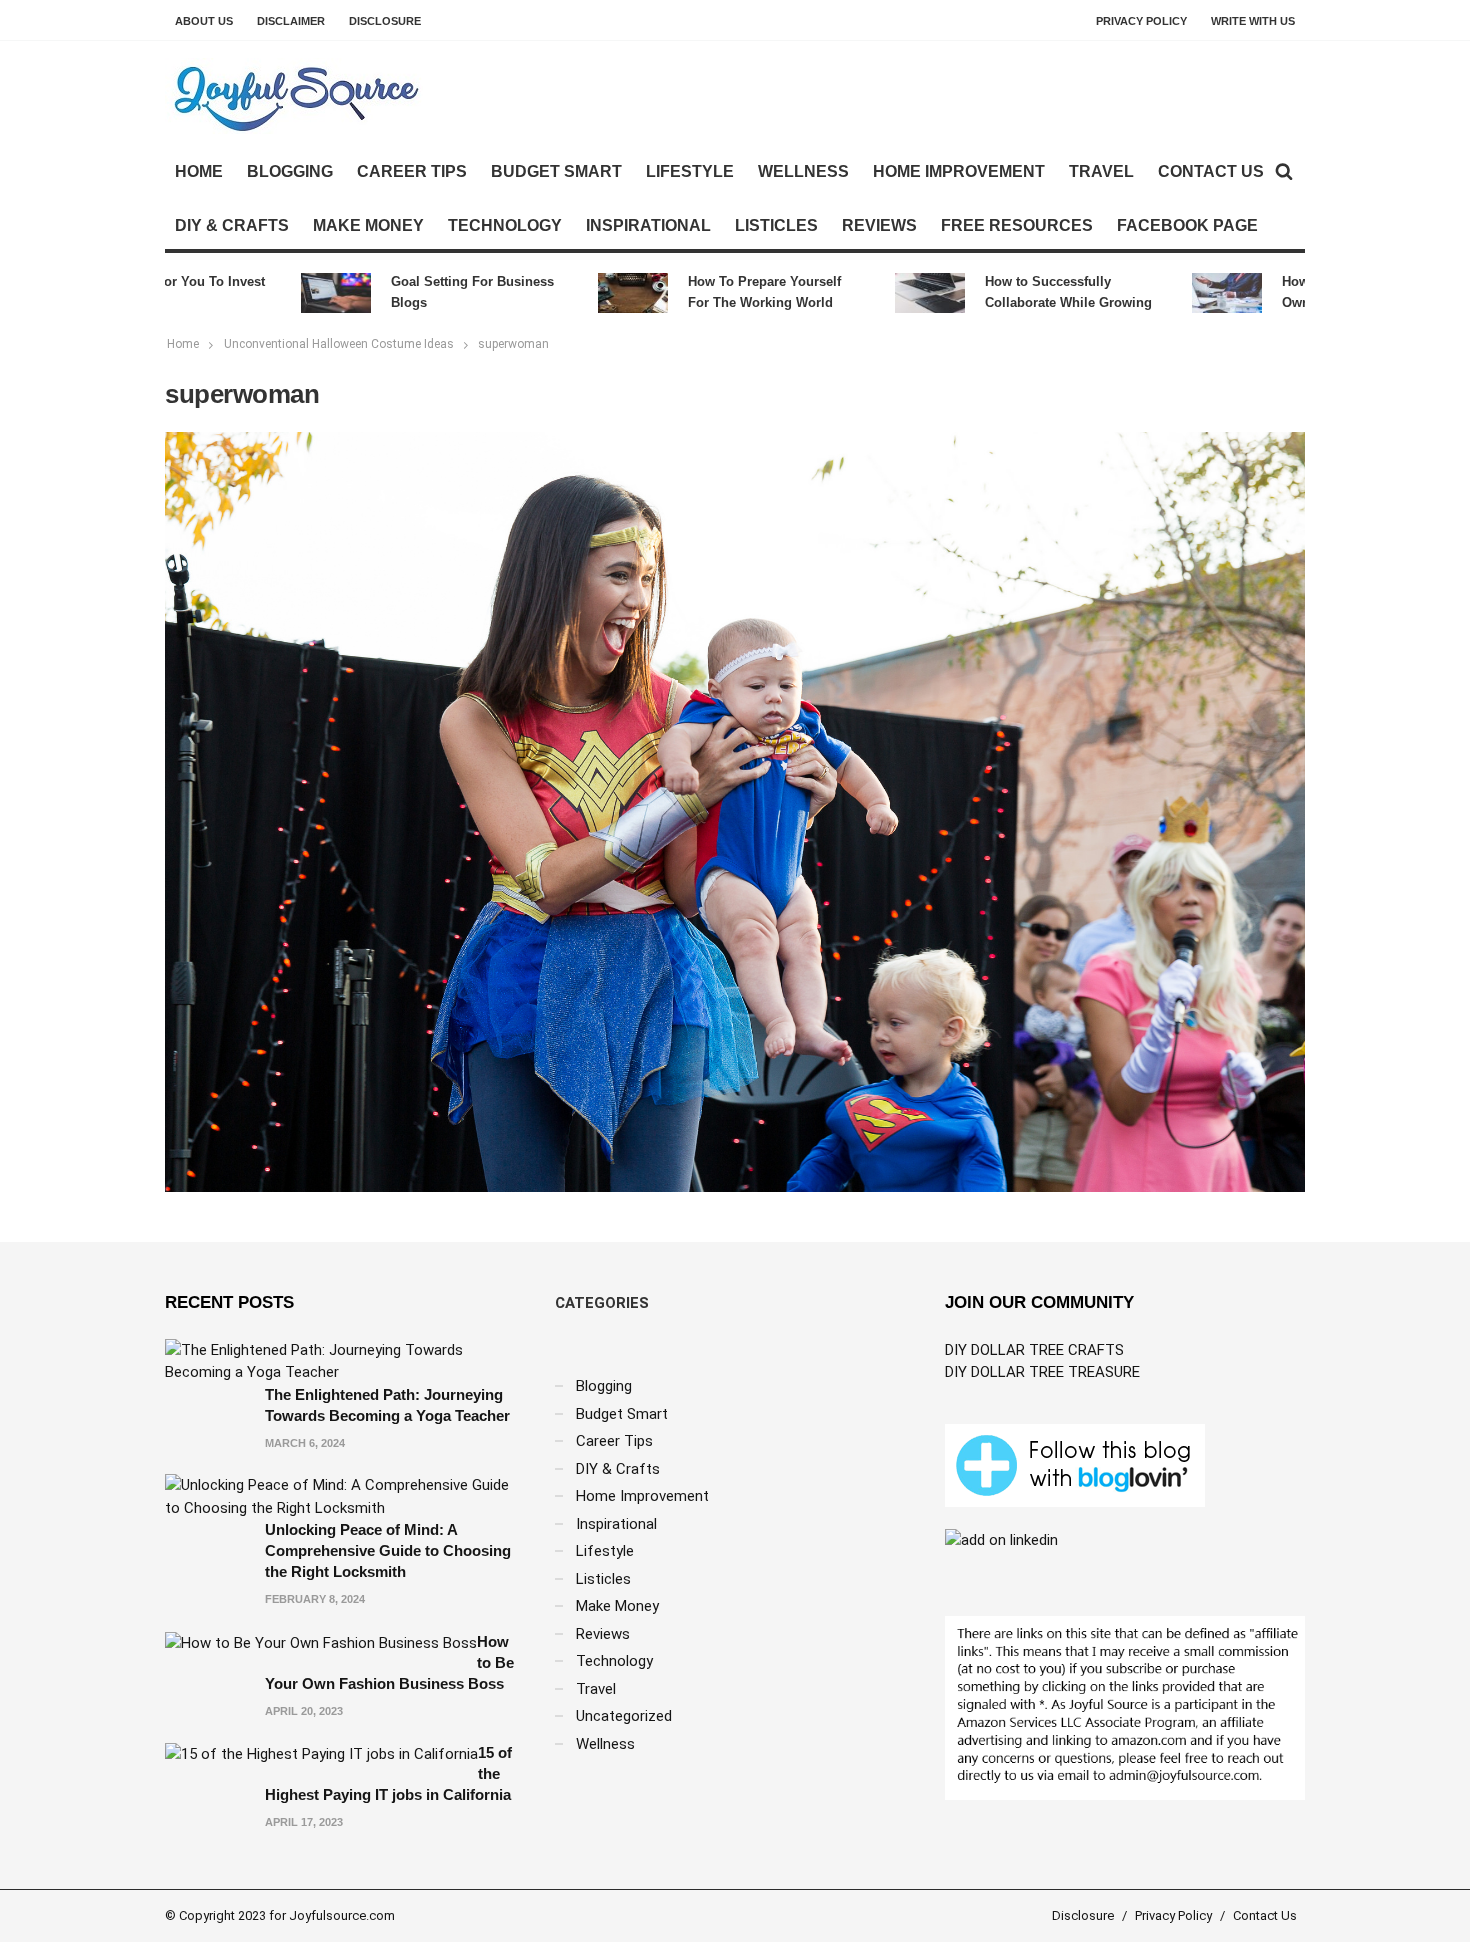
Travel (1101, 171)
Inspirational (648, 225)
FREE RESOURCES (1017, 225)
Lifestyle (690, 171)
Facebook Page (1187, 225)
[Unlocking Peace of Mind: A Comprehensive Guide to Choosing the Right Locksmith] (345, 1496)
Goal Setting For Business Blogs (438, 292)
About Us (204, 21)
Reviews (879, 225)
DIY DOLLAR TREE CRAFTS (1034, 1350)
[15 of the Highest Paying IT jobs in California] (321, 1753)
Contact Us (1211, 171)
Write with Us (1253, 21)
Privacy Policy (1141, 21)
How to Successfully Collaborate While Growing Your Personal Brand (1034, 293)
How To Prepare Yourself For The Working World (730, 292)
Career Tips (412, 171)
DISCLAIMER (291, 21)
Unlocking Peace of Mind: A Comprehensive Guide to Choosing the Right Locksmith (388, 1550)
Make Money (368, 225)
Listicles (776, 225)
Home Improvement (959, 171)
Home (199, 171)
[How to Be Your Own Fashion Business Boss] (321, 1642)
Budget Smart (556, 171)
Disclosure (385, 21)
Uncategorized (624, 1716)
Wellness (803, 171)
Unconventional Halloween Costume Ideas (339, 344)
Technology (505, 225)
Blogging (290, 171)
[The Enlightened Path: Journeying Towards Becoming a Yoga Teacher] (345, 1360)
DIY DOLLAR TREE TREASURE (1042, 1372)
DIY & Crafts (232, 225)
